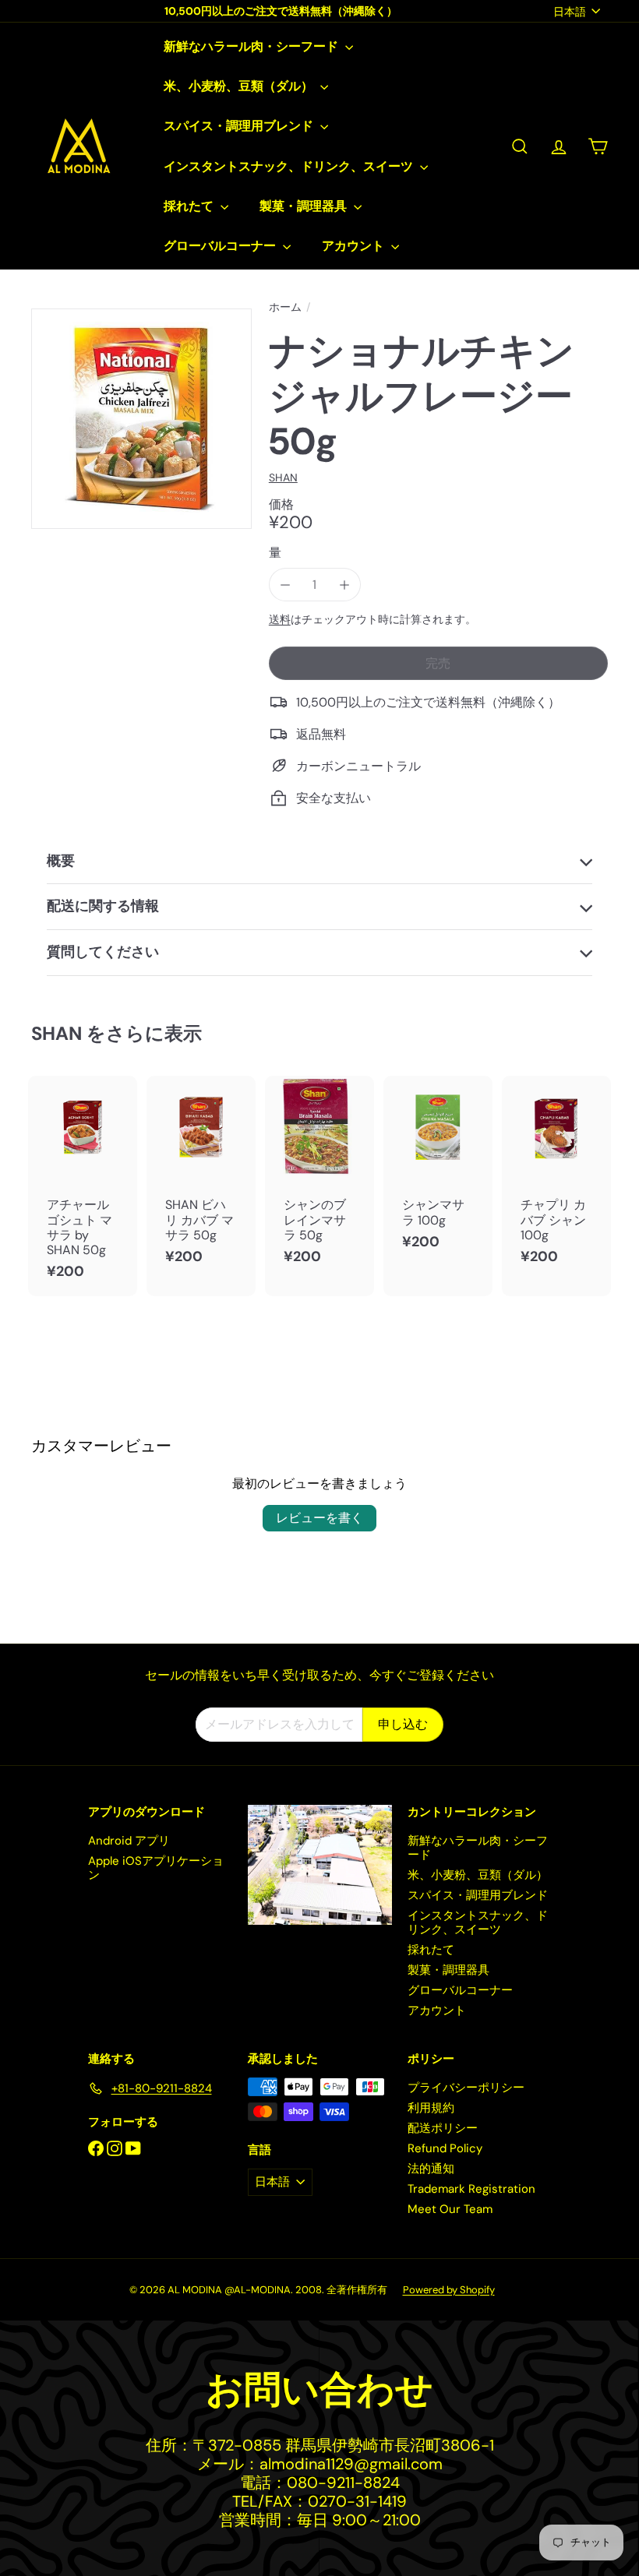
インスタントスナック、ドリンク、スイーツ (290, 166)
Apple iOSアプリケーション (156, 1868)
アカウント (355, 246)
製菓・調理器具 (305, 206)
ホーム (285, 307)
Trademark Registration (471, 2189)
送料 (280, 620)
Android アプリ (129, 1841)
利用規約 (431, 2108)
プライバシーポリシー (466, 2088)
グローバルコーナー (221, 246)
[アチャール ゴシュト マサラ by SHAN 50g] (83, 1186)
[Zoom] (141, 419)
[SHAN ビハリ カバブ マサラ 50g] (201, 1178)
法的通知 (431, 2169)
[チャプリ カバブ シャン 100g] (556, 1178)
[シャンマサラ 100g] (438, 1171)
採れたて (190, 206)
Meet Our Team (450, 2209)
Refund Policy (445, 2148)
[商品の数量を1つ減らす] (286, 585)
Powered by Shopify (449, 2290)
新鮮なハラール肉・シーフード (252, 46)
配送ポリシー (443, 2128)
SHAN (56, 1033)
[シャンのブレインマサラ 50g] (319, 1178)
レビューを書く (319, 1518)
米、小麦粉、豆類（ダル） (240, 86)
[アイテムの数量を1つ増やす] (344, 585)
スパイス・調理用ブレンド (240, 126)
